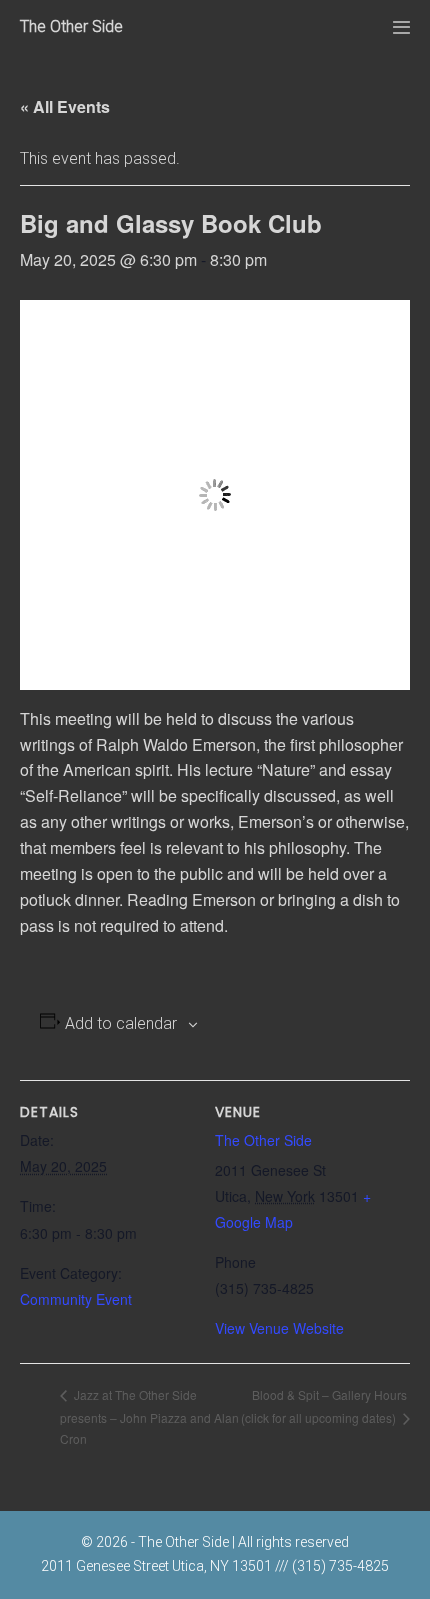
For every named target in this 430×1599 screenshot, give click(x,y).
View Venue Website (279, 1328)
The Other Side (71, 26)
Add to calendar (121, 1023)
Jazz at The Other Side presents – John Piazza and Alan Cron (149, 1416)
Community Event (76, 1299)
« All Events (65, 106)
